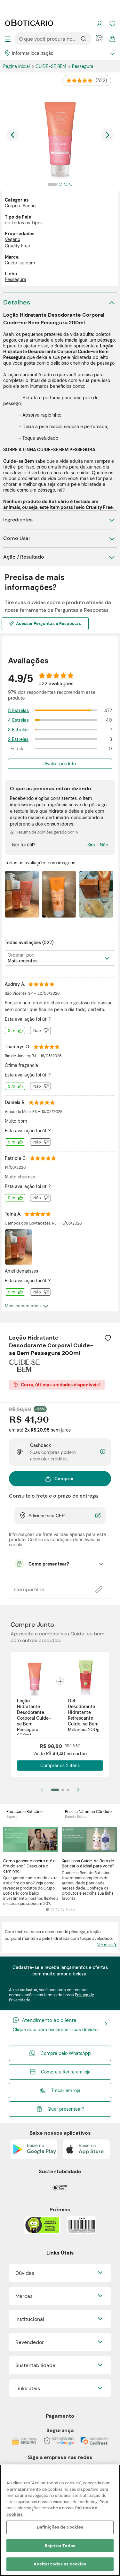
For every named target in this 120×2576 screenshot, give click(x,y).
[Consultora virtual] (100, 39)
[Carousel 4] (63, 1909)
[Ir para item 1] (55, 1790)
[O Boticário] (29, 23)
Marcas (24, 2296)
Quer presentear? (66, 2109)
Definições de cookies (60, 2527)
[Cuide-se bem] (24, 1370)
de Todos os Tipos (24, 223)
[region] (60, 2520)
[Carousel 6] (73, 1909)
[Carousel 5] (68, 1909)
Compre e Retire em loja (66, 2072)
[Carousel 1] (47, 1909)
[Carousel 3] (58, 1909)
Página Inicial (17, 66)
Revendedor (30, 2342)
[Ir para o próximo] (107, 135)
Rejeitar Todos (60, 2546)
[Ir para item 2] (63, 1790)
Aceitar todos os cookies (60, 2564)
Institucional (30, 2319)
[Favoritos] (112, 23)
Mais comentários (23, 1306)
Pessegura (83, 66)
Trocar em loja (66, 2090)
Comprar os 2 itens (60, 1766)
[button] (108, 1338)
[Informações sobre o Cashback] (103, 1452)
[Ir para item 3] (68, 1790)
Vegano (12, 239)
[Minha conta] (100, 23)
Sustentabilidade (35, 2365)
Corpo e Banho (20, 206)
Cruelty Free (17, 246)
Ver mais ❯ (107, 1945)
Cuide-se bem (52, 66)
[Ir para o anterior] (13, 135)
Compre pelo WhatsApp (66, 2053)
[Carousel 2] (52, 1909)
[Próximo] (78, 1790)
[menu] (8, 39)
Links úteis (28, 2388)
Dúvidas (25, 2273)
